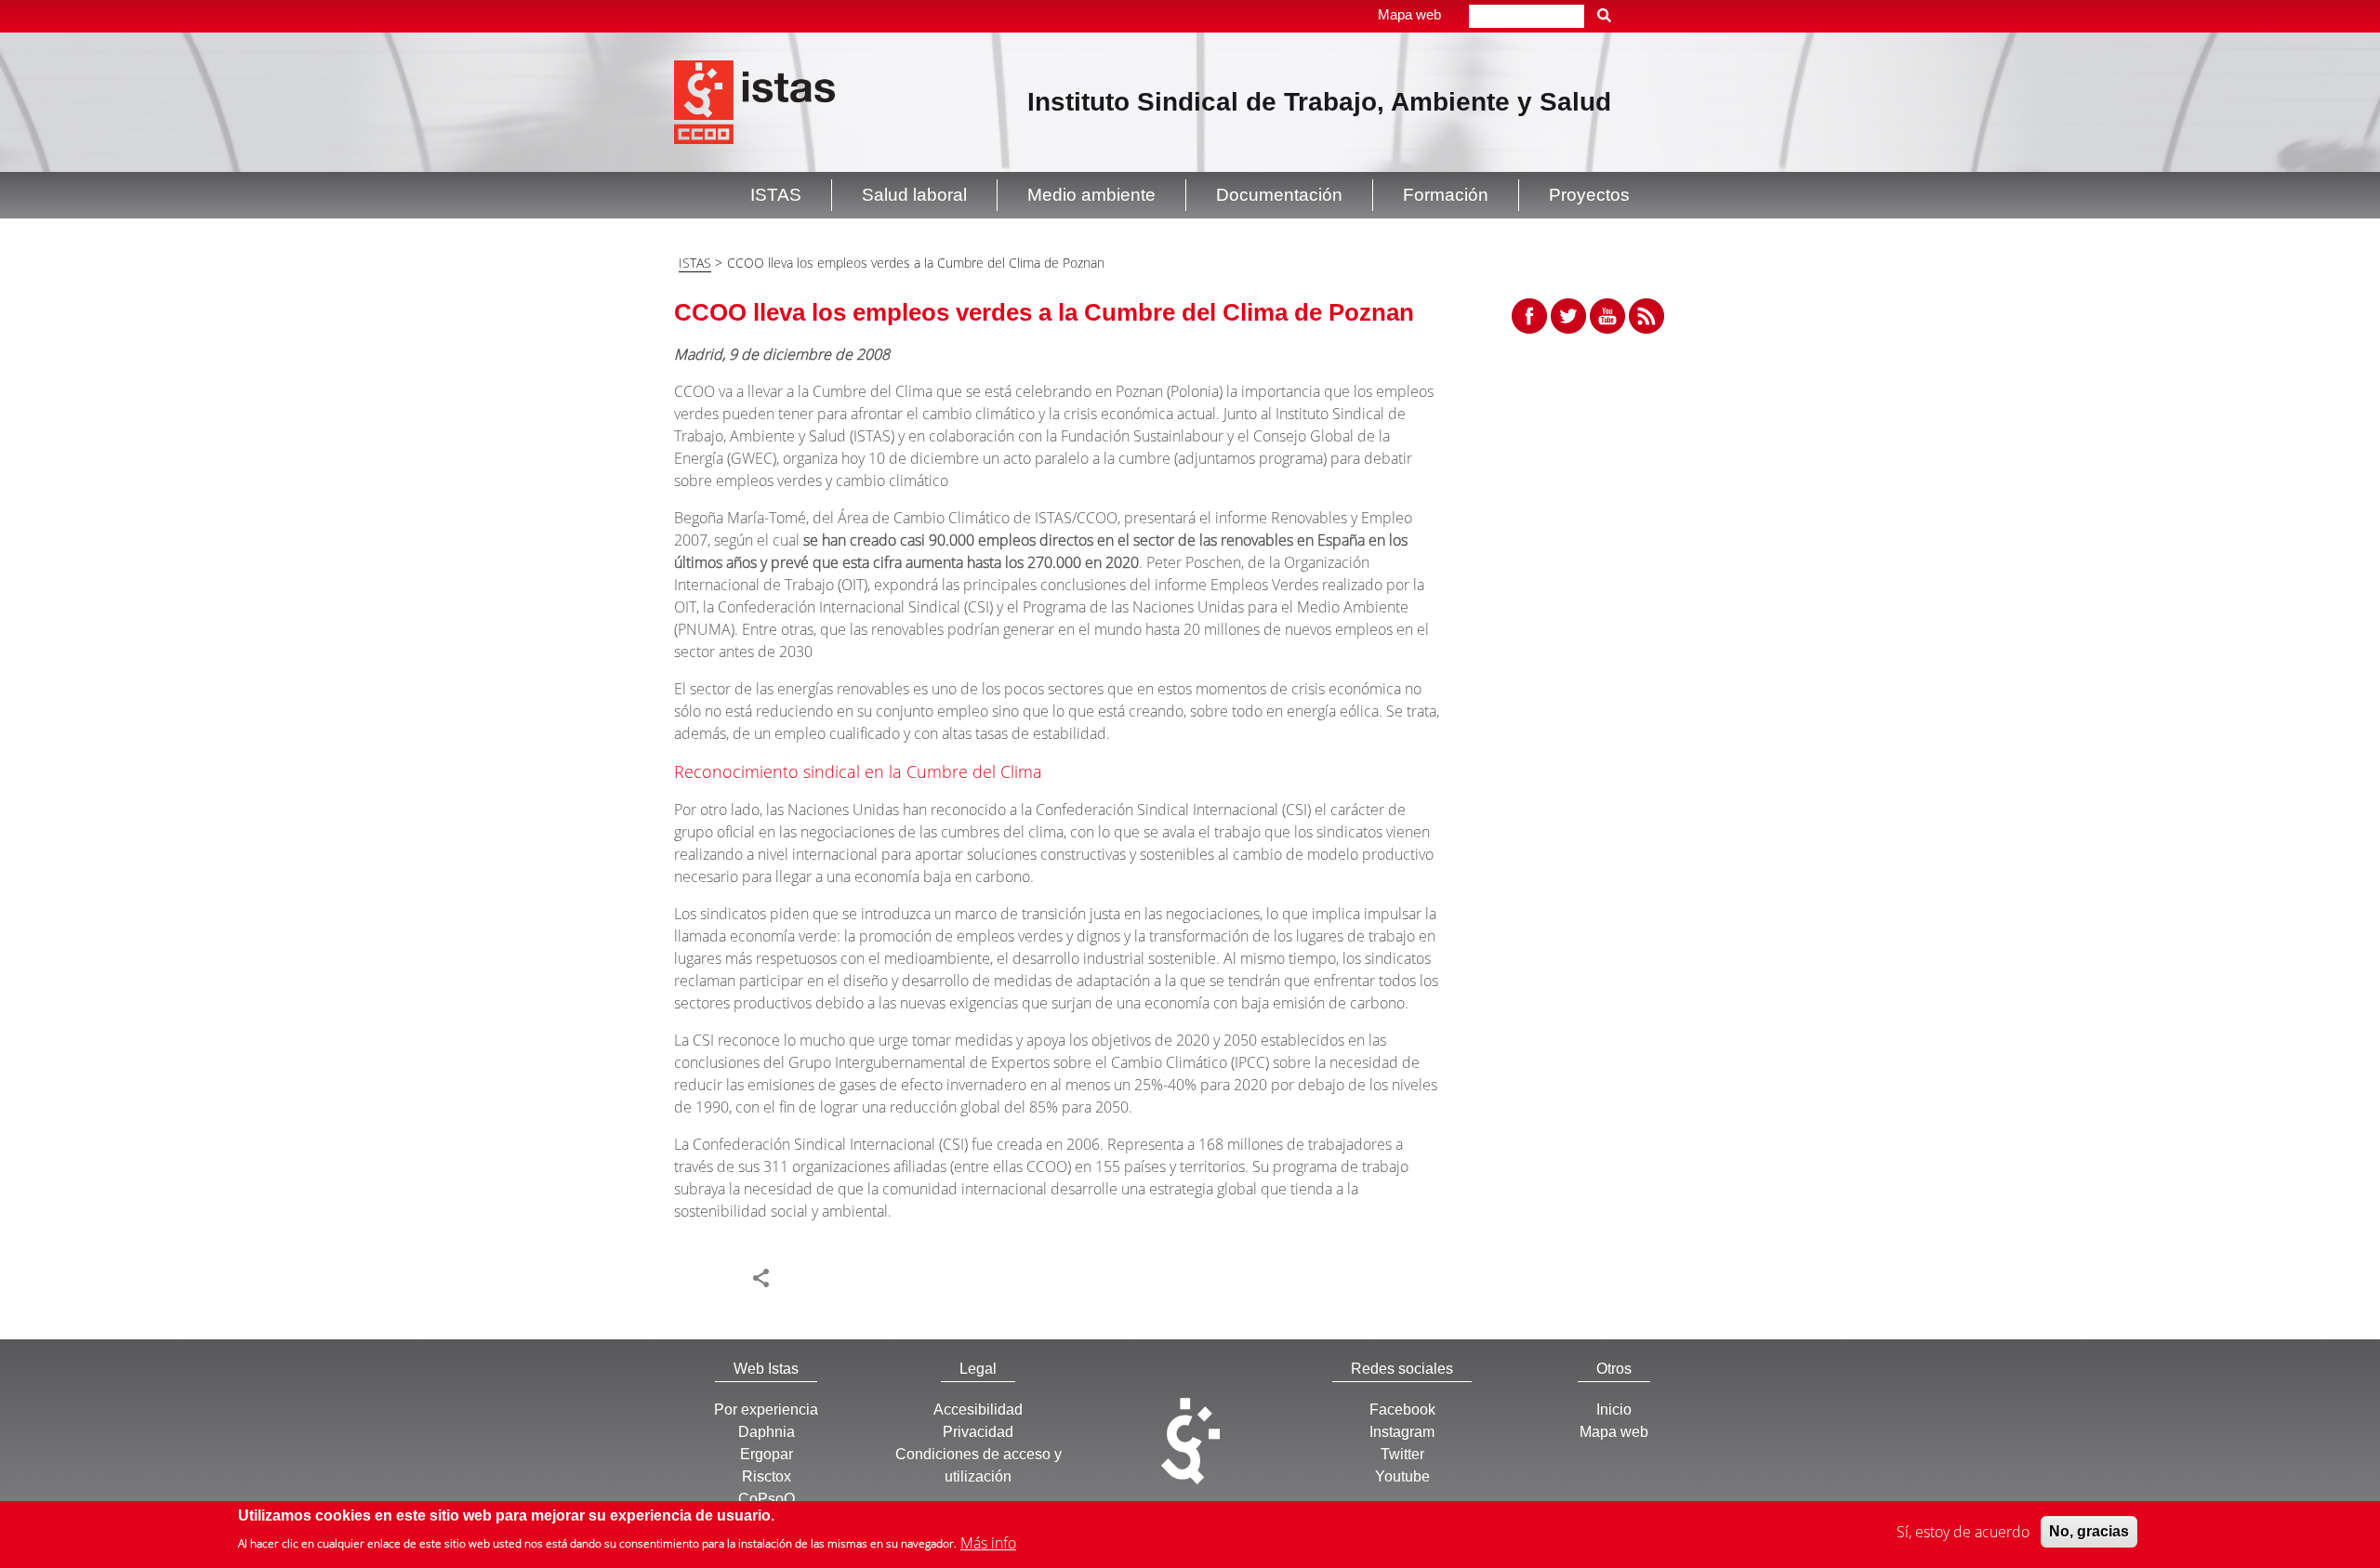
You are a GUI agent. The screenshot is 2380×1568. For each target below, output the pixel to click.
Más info (988, 1542)
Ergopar (767, 1454)
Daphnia (767, 1432)
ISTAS (695, 263)
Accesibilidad (978, 1410)
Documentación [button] (1279, 195)
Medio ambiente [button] (1091, 195)
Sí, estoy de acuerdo (1963, 1532)
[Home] (754, 100)
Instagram (1402, 1432)
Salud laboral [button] (914, 195)
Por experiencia (766, 1410)
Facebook (1402, 1410)
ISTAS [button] (776, 195)
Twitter (1402, 1454)
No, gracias (2089, 1531)
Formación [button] (1446, 195)
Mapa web (1409, 14)
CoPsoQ (767, 1499)
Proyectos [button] (1589, 195)
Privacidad (978, 1432)
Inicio (1614, 1410)
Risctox (767, 1476)
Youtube (1402, 1476)
